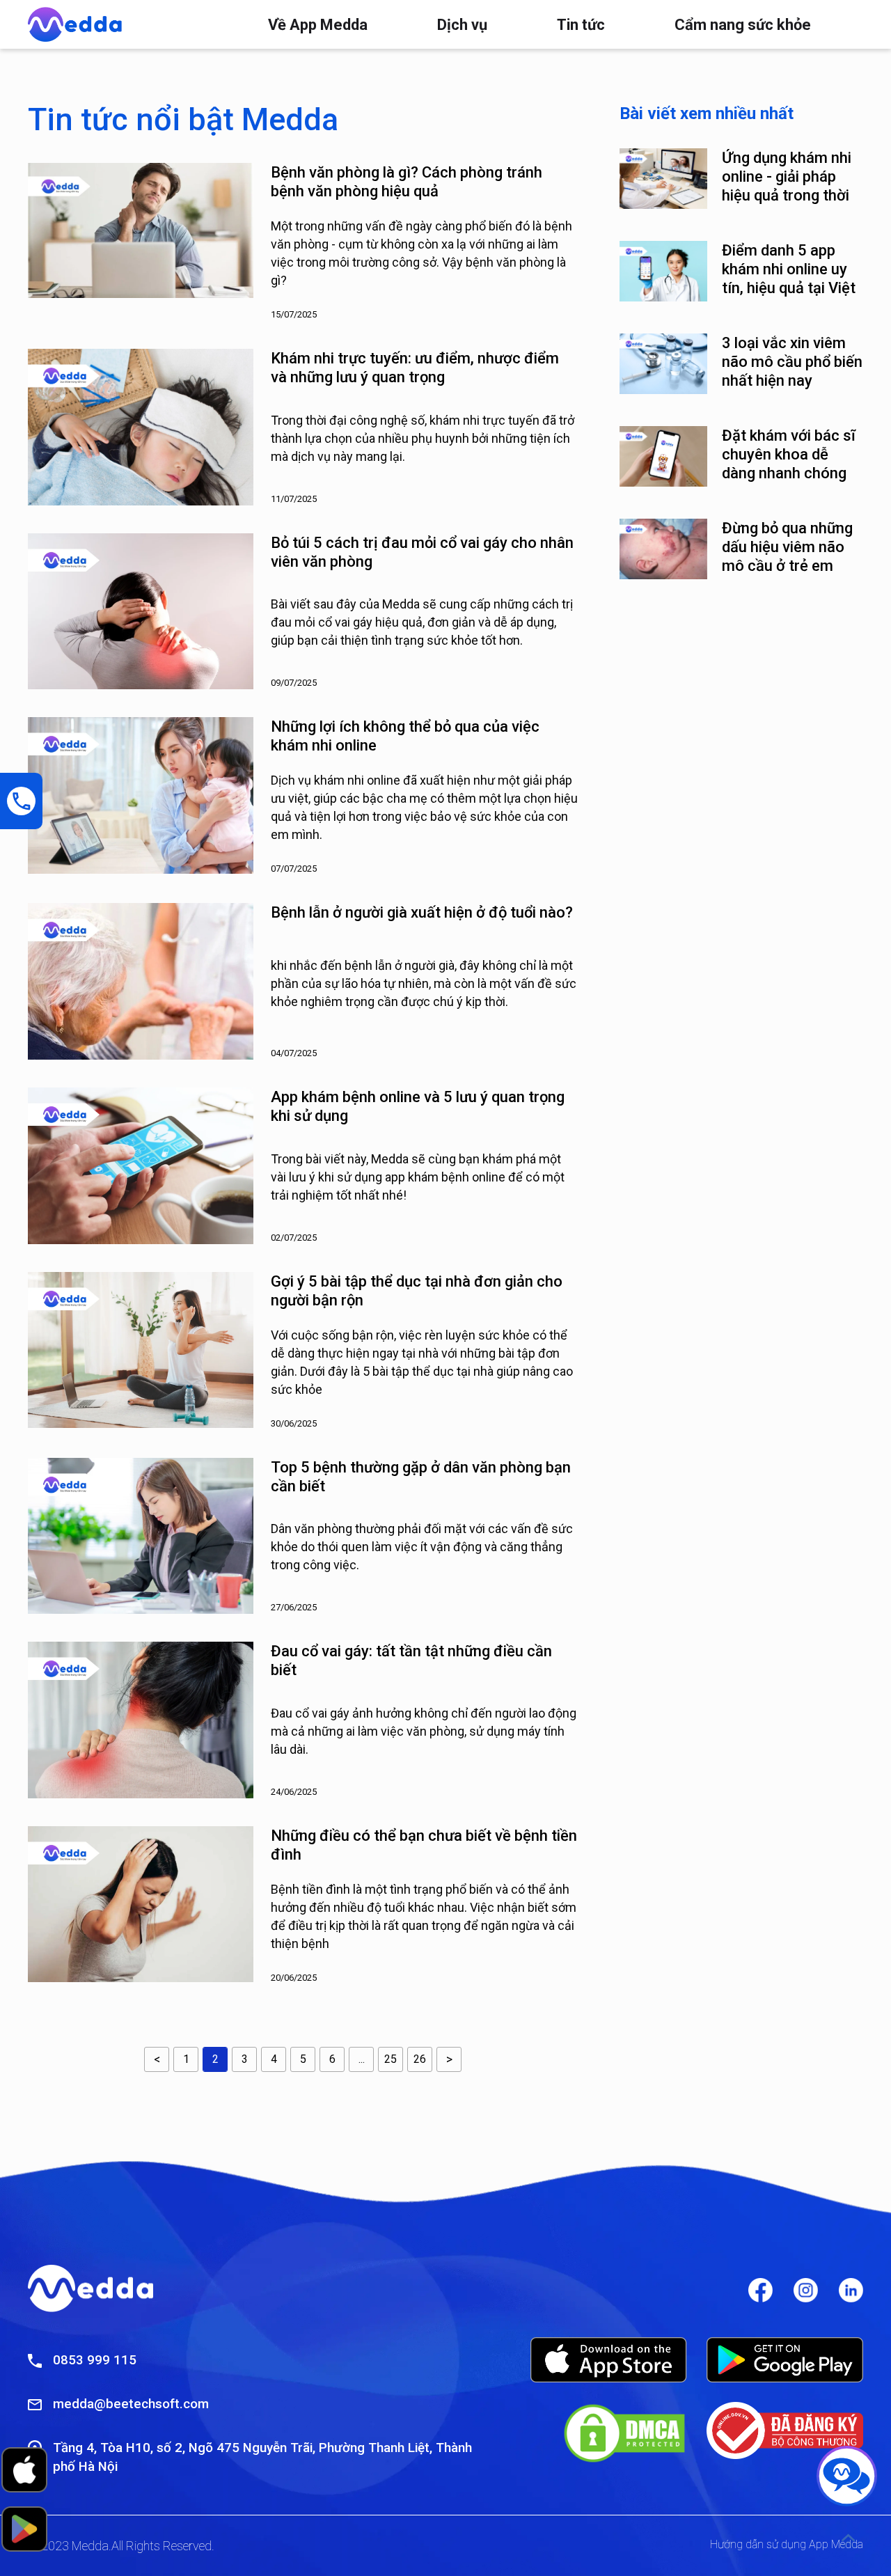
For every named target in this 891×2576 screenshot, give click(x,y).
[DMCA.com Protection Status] (624, 2433)
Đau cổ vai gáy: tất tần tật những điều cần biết (411, 1660)
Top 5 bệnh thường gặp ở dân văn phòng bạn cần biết (421, 1477)
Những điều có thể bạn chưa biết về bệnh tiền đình (424, 1845)
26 (420, 2059)
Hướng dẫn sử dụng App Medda (787, 2544)
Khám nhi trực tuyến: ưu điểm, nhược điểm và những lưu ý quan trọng (415, 368)
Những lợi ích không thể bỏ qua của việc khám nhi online (405, 736)
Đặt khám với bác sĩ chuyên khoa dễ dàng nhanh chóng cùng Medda (789, 455)
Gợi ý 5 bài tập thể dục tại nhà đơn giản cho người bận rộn (417, 1291)
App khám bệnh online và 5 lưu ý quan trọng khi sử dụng (418, 1106)
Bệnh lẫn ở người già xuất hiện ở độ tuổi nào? (422, 912)
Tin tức (581, 25)
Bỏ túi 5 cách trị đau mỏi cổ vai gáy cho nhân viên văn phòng (422, 552)
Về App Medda (318, 25)
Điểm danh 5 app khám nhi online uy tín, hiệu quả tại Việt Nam (789, 269)
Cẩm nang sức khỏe (743, 25)
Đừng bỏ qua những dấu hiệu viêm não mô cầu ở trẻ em (787, 547)
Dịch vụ (462, 25)
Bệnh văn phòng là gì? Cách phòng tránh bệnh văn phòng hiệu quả (407, 182)
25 (391, 2059)
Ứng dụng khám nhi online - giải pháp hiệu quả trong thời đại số (787, 177)
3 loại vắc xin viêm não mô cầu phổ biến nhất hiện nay (792, 362)
